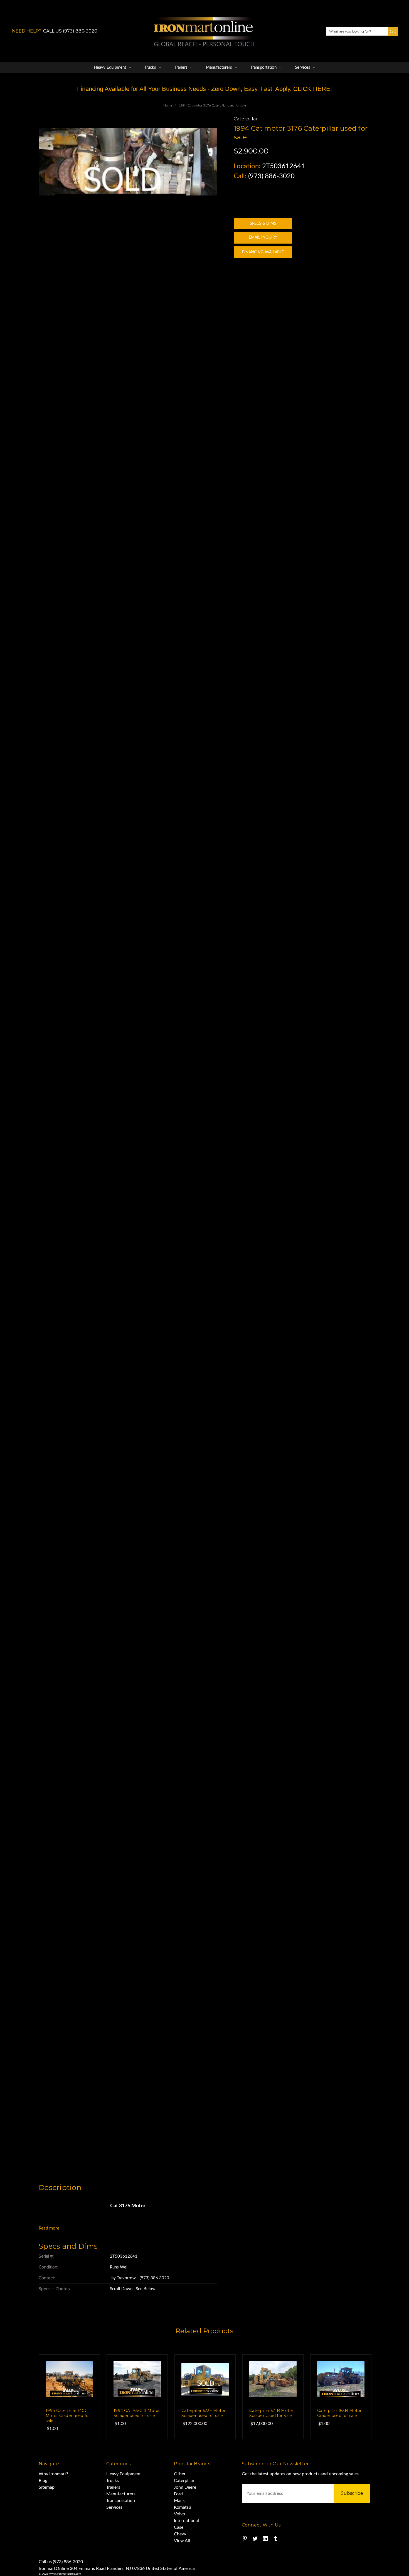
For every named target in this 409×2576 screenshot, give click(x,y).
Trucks (151, 67)
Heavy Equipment (110, 67)
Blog (43, 2481)
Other (180, 2474)
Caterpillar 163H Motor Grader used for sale (339, 2413)
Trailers (182, 67)
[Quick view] (84, 2370)
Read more (49, 2228)
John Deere (185, 2487)
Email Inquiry (263, 237)
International (186, 2521)
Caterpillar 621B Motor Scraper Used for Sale (271, 2413)
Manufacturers (220, 67)
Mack (179, 2501)
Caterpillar (184, 2481)
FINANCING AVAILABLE (263, 252)
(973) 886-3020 (271, 176)
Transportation (264, 67)
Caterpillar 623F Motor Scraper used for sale (204, 2413)
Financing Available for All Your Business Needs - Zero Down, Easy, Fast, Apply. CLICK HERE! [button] (204, 89)
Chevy (180, 2534)
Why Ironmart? (53, 2474)
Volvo (179, 2514)
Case (179, 2527)
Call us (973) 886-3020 (61, 2562)
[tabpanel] (69, 2397)
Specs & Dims (263, 224)
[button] (391, 36)
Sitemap (47, 2487)
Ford (178, 2494)
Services (303, 67)
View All (182, 2541)
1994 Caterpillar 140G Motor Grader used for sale (68, 2416)
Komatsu (183, 2507)
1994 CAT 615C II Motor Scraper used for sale (137, 2413)
